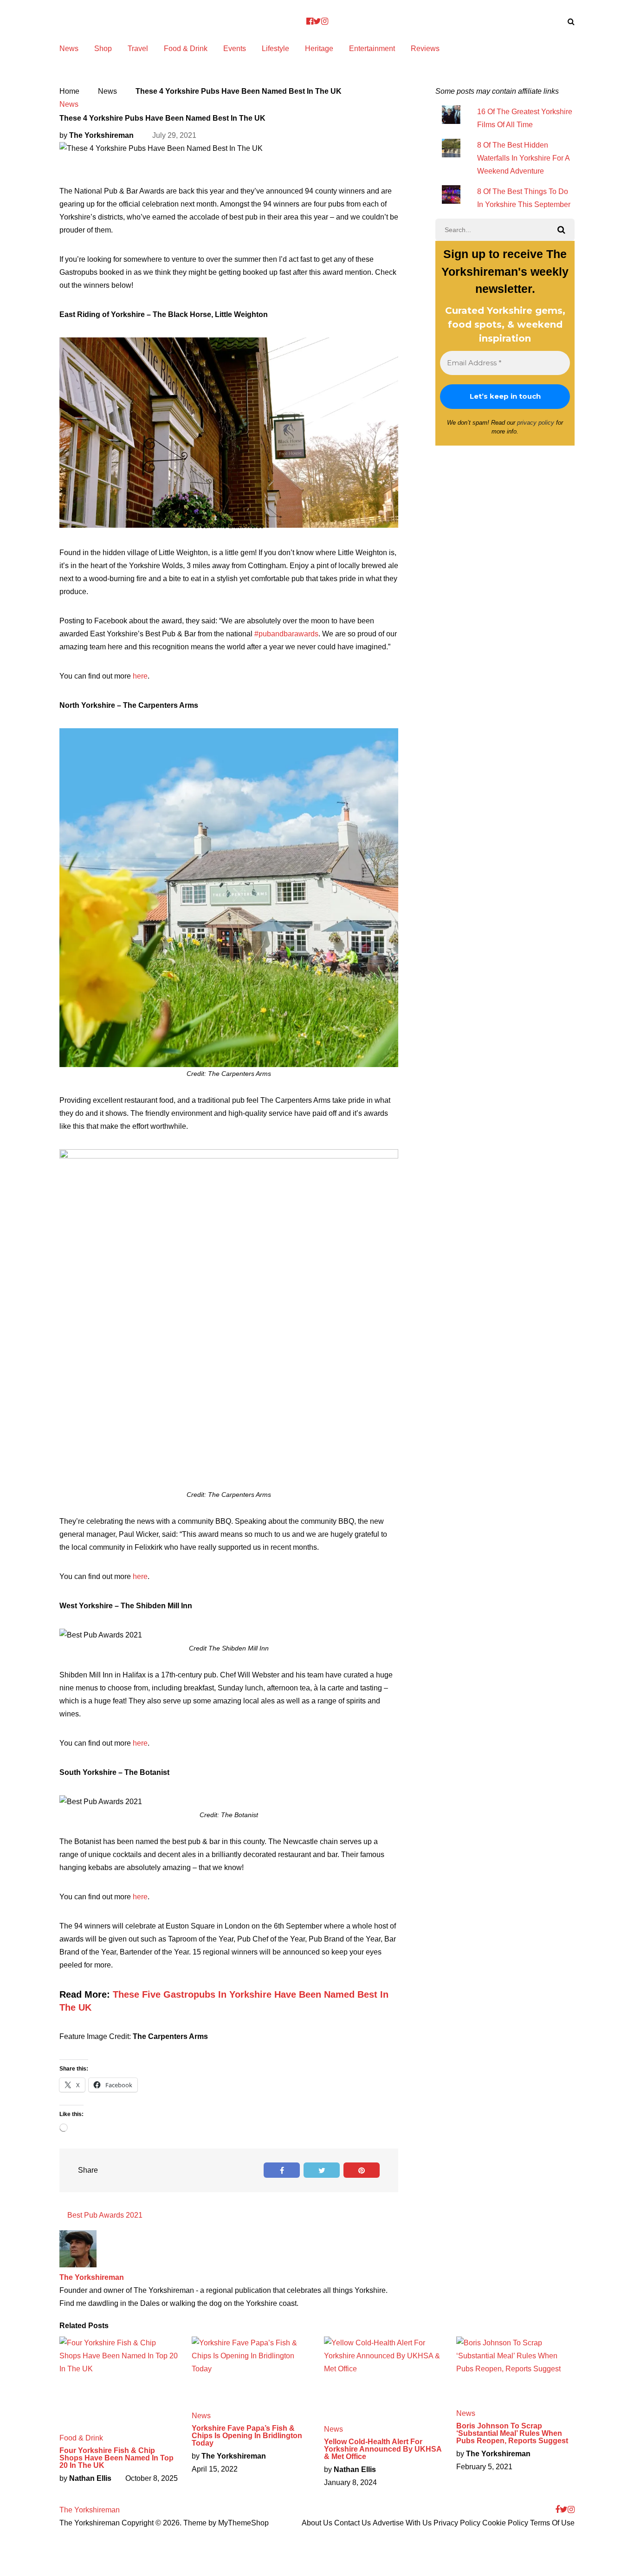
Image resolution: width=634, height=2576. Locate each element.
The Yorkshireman (101, 135)
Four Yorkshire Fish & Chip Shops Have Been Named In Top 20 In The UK (116, 2458)
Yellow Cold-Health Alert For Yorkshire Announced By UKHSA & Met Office (383, 2449)
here (140, 676)
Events (235, 49)
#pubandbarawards (286, 634)
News (69, 49)
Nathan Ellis (90, 2478)
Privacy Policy (457, 2523)
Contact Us (353, 2523)
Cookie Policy (505, 2523)
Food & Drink (186, 49)
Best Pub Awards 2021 (105, 2215)
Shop (103, 49)
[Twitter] (317, 21)
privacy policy (536, 423)
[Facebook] (310, 21)
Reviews (425, 49)
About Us (317, 2523)
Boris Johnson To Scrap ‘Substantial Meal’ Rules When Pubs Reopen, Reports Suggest (512, 2434)
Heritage (319, 49)
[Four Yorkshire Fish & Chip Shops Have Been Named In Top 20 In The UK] (119, 2380)
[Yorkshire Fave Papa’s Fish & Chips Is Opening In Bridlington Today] (251, 2369)
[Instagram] (325, 21)
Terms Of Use (552, 2523)
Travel (138, 49)
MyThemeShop (243, 2523)
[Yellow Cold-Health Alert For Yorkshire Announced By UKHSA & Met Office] (383, 2376)
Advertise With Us (402, 2523)
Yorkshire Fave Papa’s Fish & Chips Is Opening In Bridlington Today (247, 2436)
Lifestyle (275, 49)
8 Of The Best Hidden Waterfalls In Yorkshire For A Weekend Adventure (523, 158)
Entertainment (372, 49)
